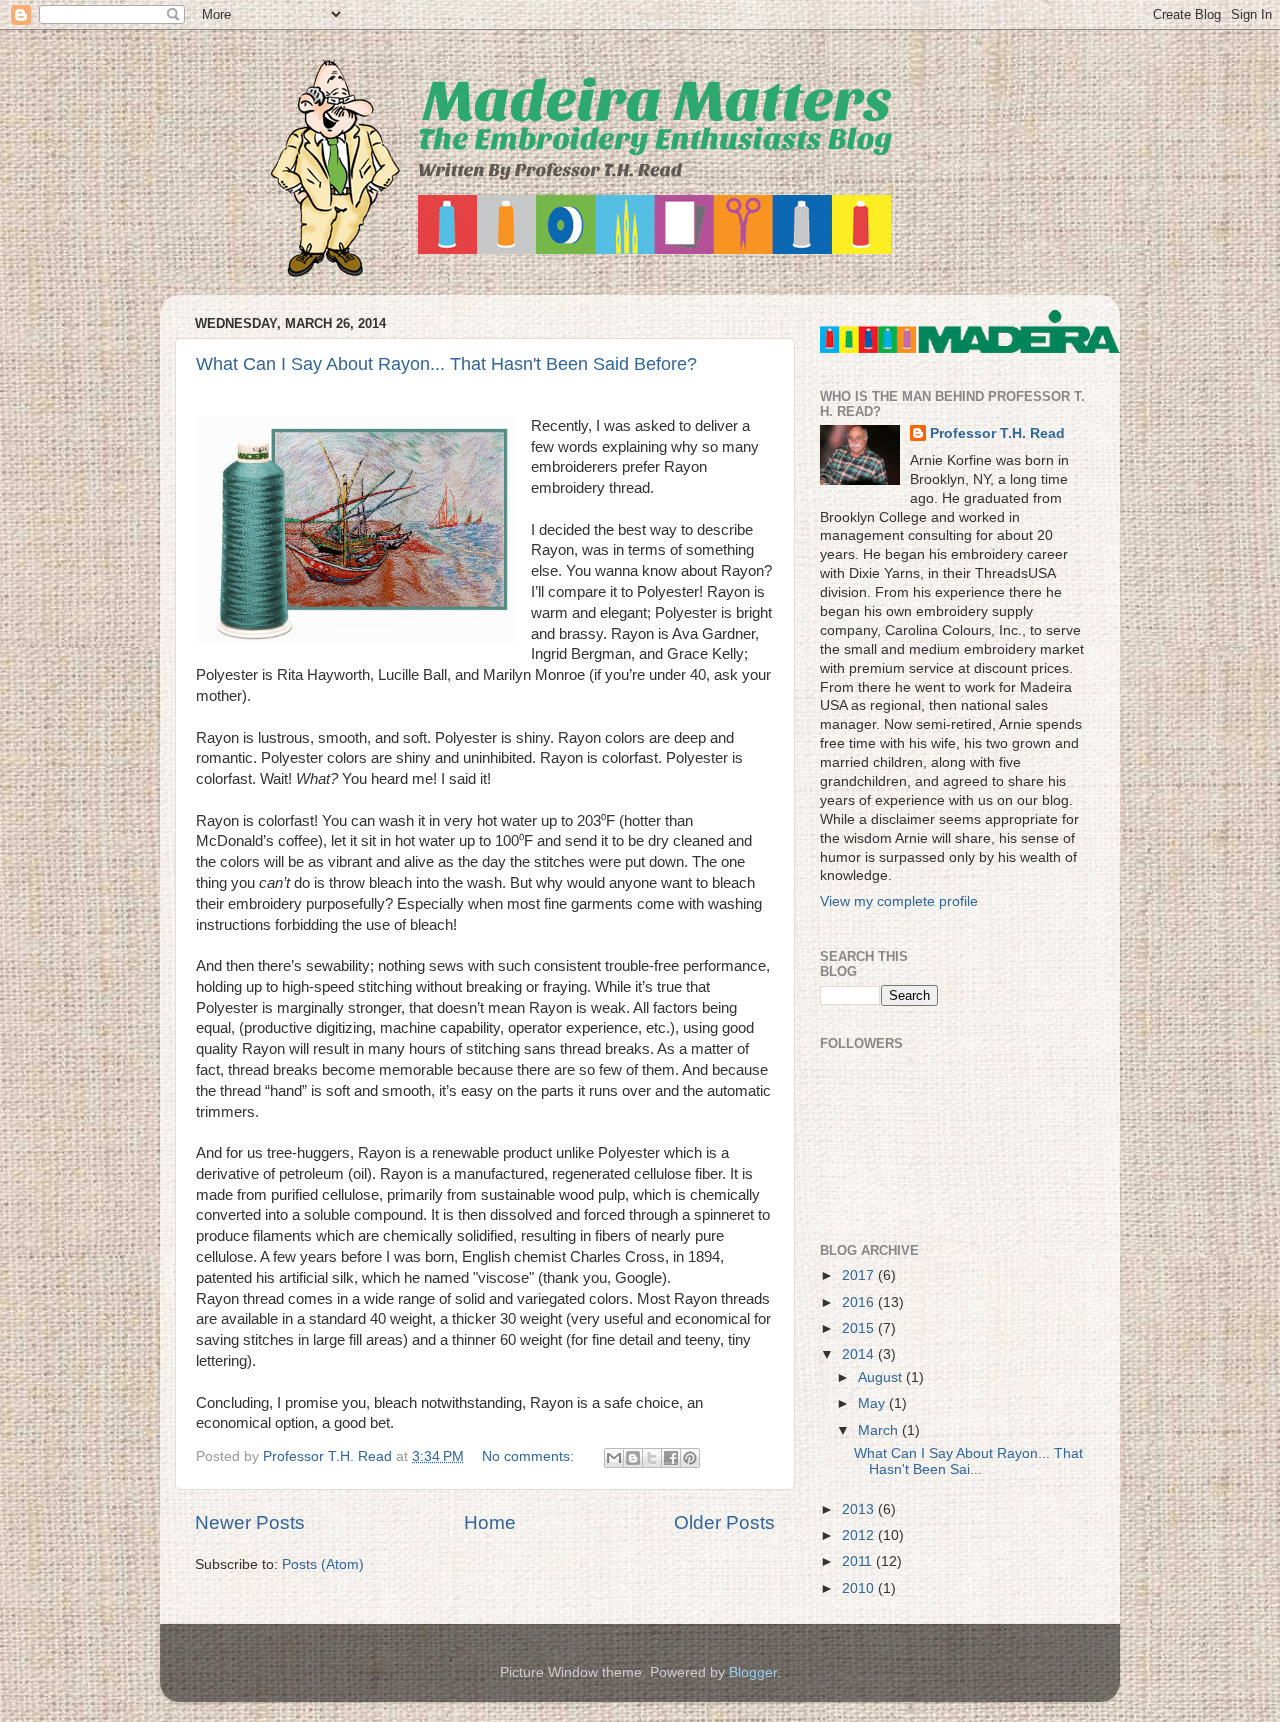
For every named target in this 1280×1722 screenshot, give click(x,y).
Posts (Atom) (323, 1564)
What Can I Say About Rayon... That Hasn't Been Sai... (968, 1461)
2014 (860, 1354)
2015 (860, 1328)
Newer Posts (250, 1522)
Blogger (753, 1672)
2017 (860, 1275)
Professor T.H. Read (997, 433)
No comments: (530, 1456)
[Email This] (614, 1458)
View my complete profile (899, 901)
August (882, 1377)
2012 (860, 1535)
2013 (860, 1509)
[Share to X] (652, 1458)
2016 (860, 1302)
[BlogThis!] (633, 1458)
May (873, 1403)
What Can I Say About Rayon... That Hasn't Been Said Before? (446, 364)
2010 (860, 1588)
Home (490, 1522)
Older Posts (724, 1522)
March (880, 1430)
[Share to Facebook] (671, 1458)
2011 (859, 1561)
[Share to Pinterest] (690, 1458)
